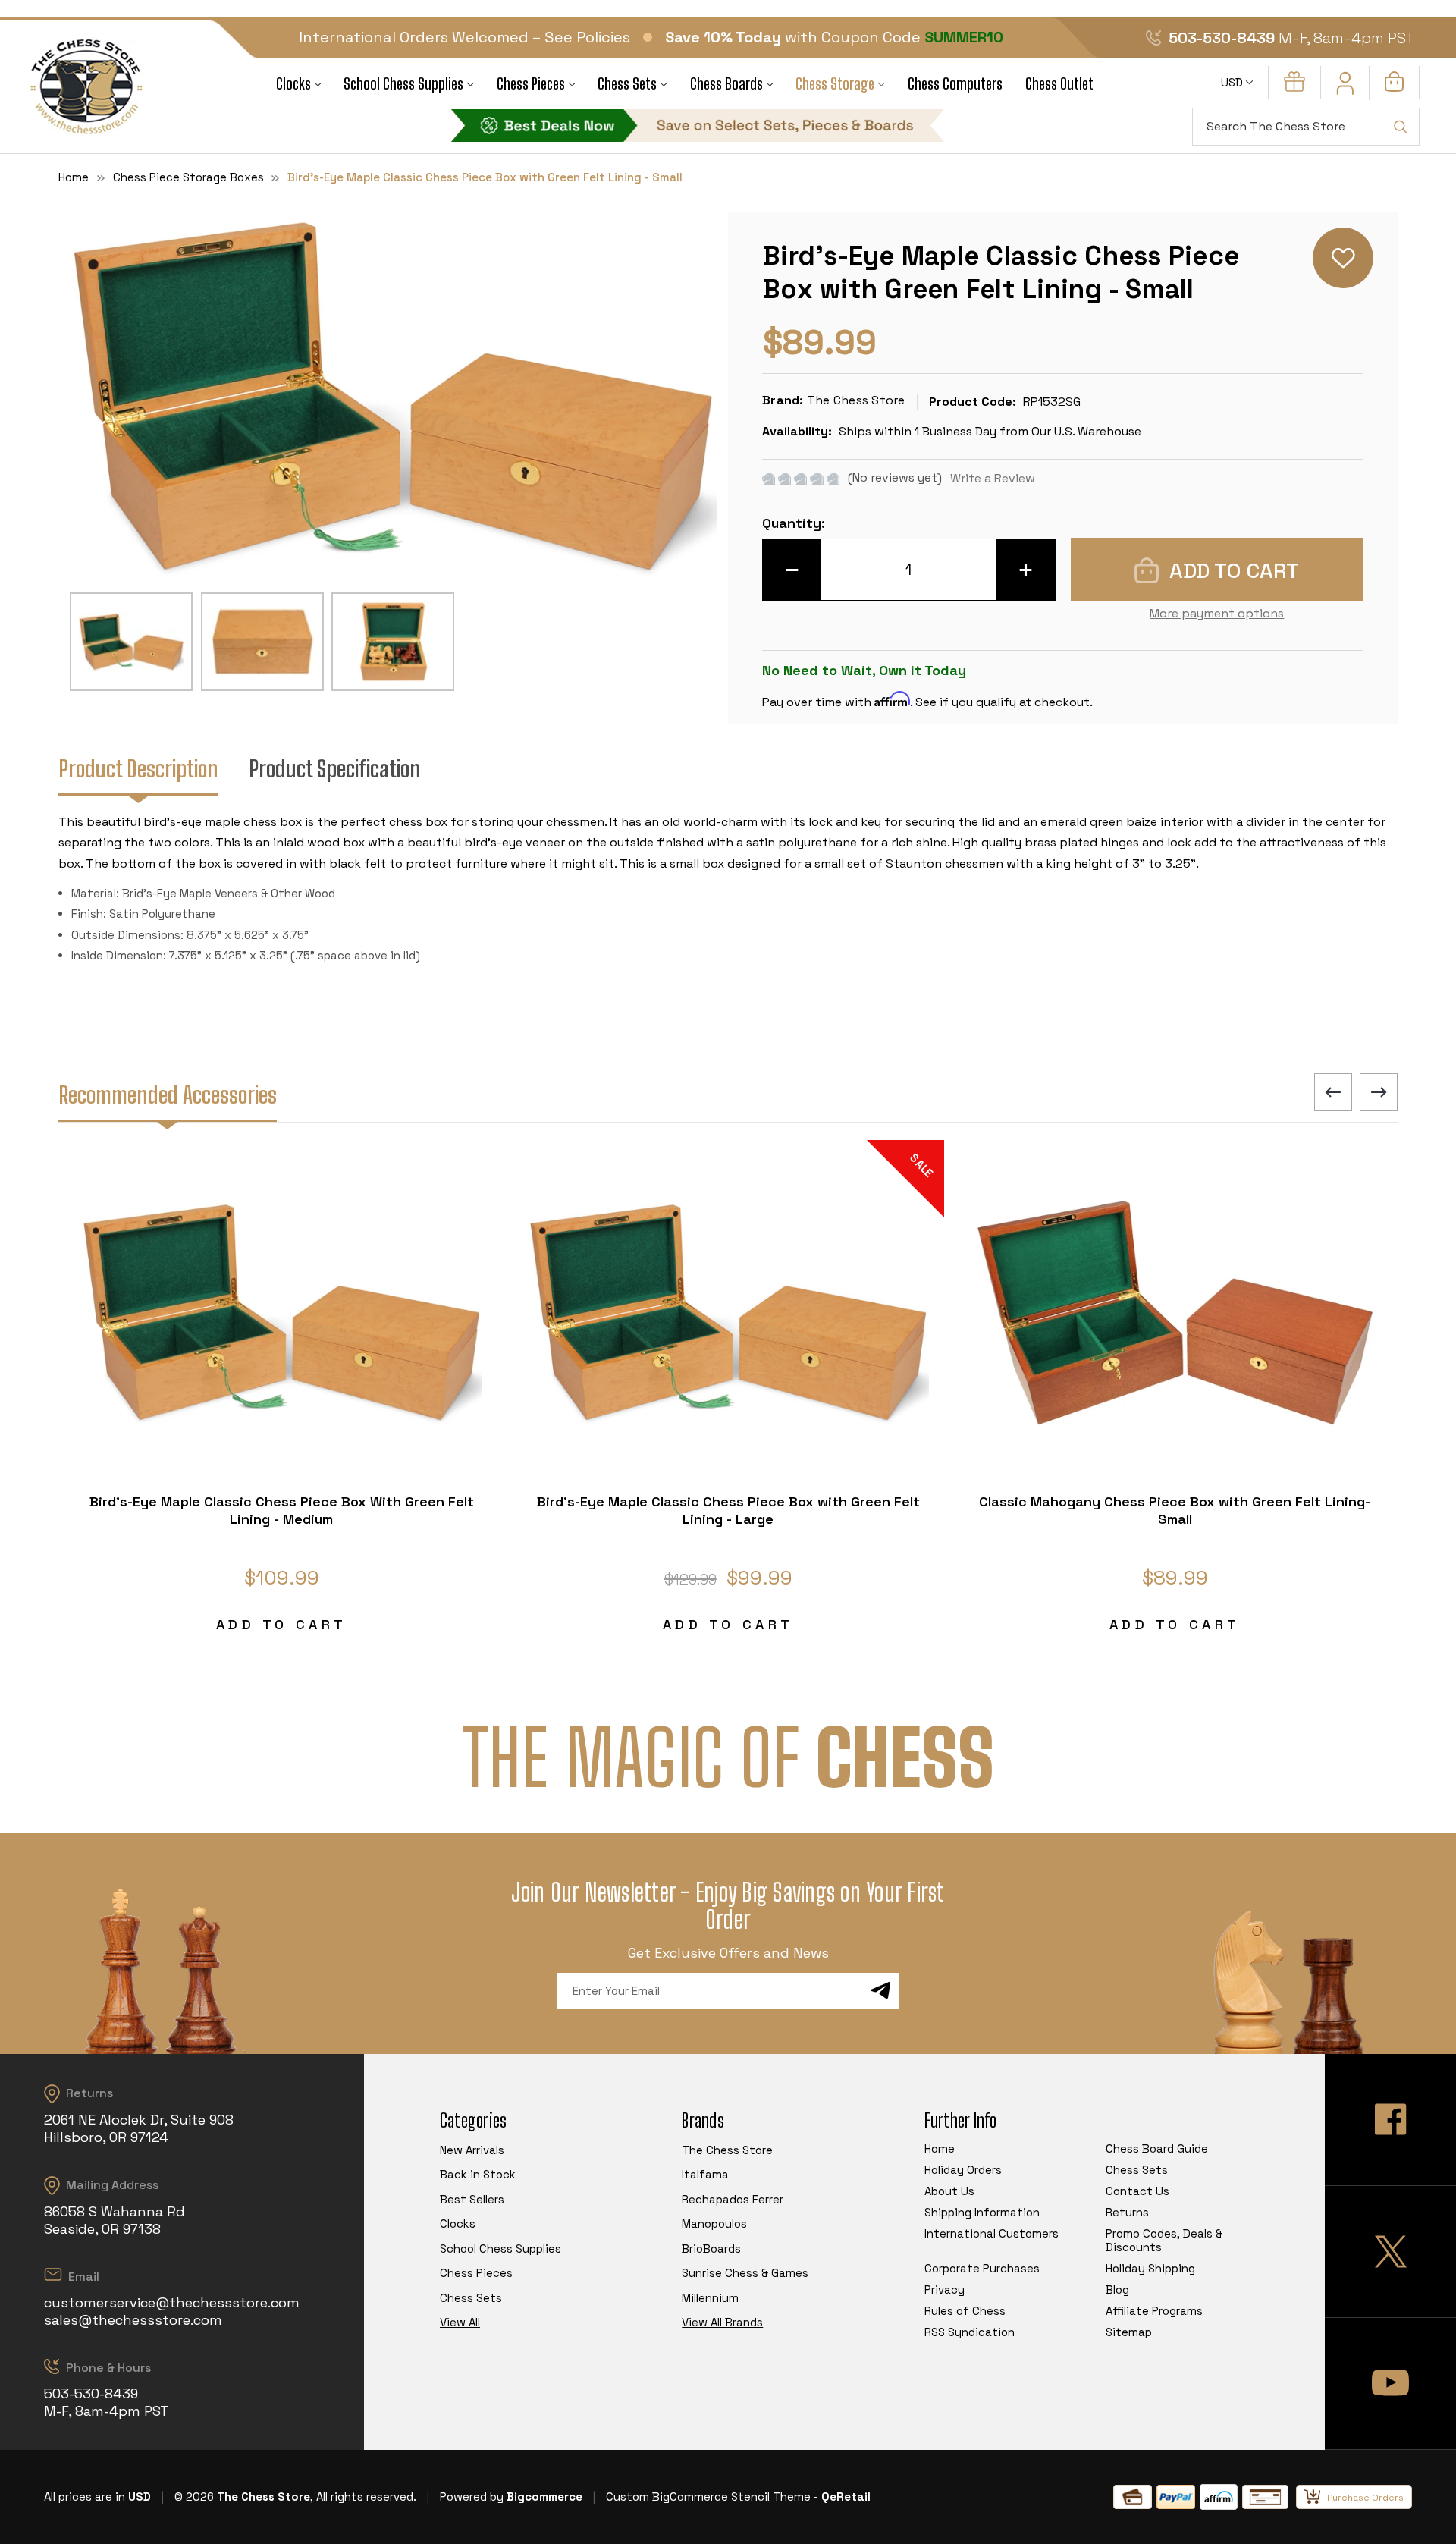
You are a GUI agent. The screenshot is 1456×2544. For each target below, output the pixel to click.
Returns (1127, 2212)
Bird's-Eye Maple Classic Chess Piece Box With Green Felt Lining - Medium (282, 1510)
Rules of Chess (965, 2311)
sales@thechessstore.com (133, 2320)
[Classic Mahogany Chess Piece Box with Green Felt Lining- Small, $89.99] (1175, 1313)
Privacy (945, 2290)
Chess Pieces (531, 84)
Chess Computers (955, 84)
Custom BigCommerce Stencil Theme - (712, 2497)
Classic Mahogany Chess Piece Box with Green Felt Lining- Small (1175, 1510)
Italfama (705, 2174)
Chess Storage (835, 84)
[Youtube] (1390, 2384)
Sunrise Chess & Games (745, 2273)
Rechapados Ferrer (733, 2199)
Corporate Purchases (982, 2268)
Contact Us (1137, 2191)
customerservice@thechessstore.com (172, 2302)
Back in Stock (478, 2174)
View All (460, 2322)
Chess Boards (726, 84)
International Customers (992, 2233)
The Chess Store (727, 2150)
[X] (1390, 2252)
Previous (1333, 1092)
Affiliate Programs (1154, 2311)
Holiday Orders (963, 2170)
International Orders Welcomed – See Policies (464, 37)
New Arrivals (472, 2150)
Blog (1117, 2290)
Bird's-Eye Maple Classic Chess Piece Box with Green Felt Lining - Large (728, 1510)
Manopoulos (714, 2224)
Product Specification (335, 768)
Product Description (138, 768)
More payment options (1217, 613)
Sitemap (1129, 2332)
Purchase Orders (1365, 2498)
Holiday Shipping (1150, 2268)
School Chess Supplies (403, 84)
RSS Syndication (970, 2332)
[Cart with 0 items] (1394, 88)
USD (1233, 82)
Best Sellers (472, 2199)
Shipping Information (982, 2212)
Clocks (293, 84)
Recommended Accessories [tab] (168, 1095)
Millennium (710, 2298)
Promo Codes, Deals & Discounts (1164, 2240)
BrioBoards (711, 2249)
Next (1379, 1092)
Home (940, 2148)
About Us (949, 2191)
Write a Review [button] (993, 478)
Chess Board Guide (1157, 2148)
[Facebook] (1390, 2120)
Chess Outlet (1059, 84)
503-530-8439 (1222, 38)
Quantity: (794, 523)
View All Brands (722, 2322)
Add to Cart (281, 1624)
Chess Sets (627, 84)
